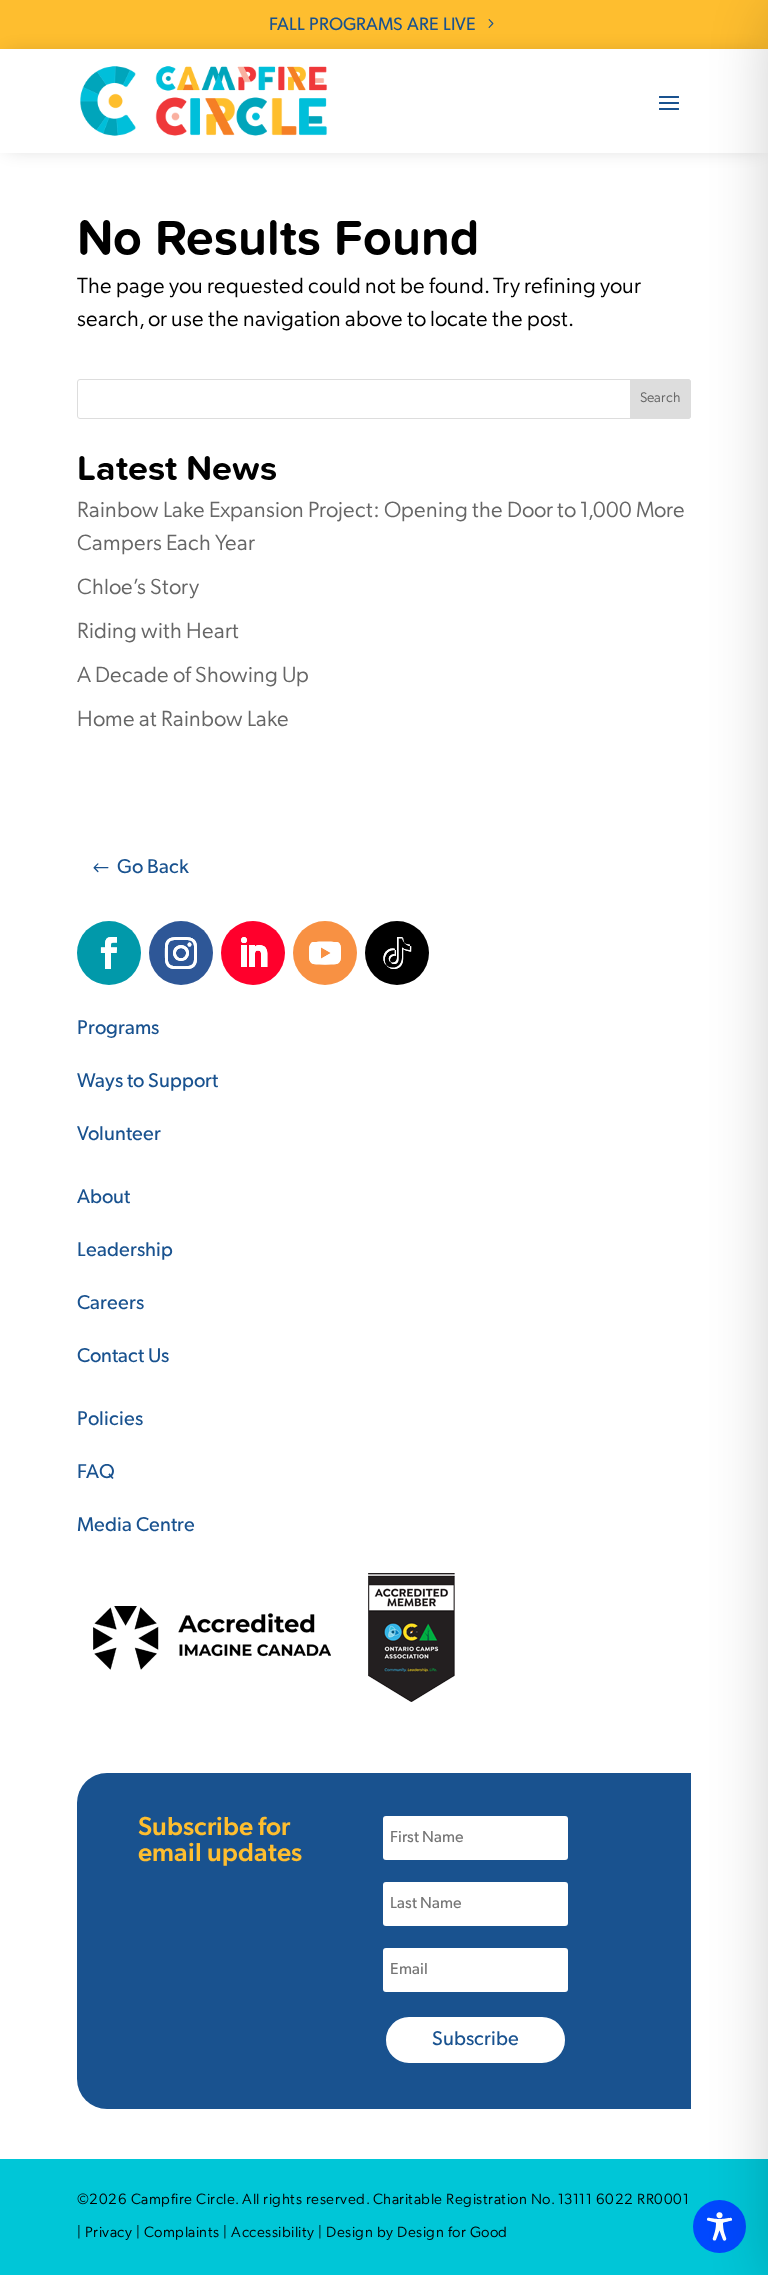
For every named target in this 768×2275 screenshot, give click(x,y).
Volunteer (119, 1135)
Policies (110, 1420)
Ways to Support (147, 1082)
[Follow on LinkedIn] (253, 953)
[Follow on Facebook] (109, 953)
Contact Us (123, 1357)
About (103, 1198)
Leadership (125, 1251)
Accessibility (273, 2233)
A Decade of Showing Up (193, 676)
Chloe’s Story (138, 588)
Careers (110, 1304)
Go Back (153, 868)
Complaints (182, 2233)
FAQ (96, 1473)
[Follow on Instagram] (181, 953)
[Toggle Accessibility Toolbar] (719, 2226)
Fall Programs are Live (372, 26)
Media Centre (136, 1526)
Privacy (109, 2233)
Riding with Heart (158, 632)
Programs (118, 1029)
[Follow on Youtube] (325, 953)
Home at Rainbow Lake (183, 720)
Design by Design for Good (417, 2233)
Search (660, 398)
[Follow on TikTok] (397, 953)
